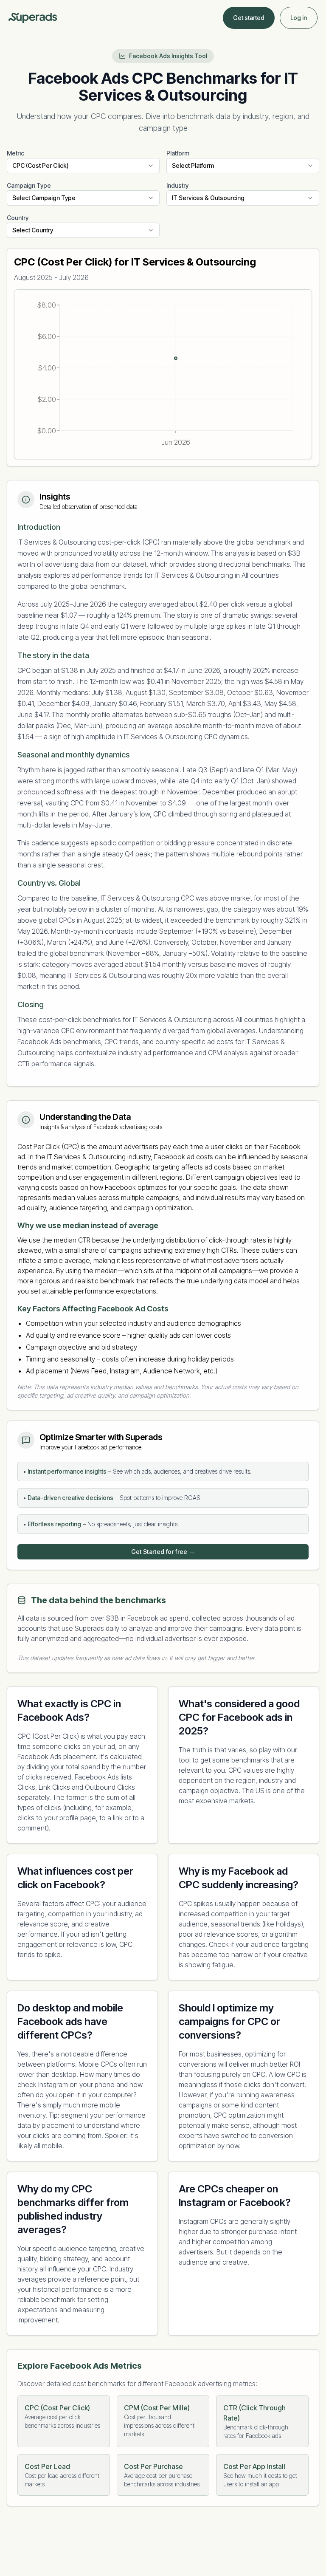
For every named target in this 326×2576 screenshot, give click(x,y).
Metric (15, 153)
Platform (178, 153)
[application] (163, 374)
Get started (249, 18)
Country (18, 218)
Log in (299, 18)
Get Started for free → (163, 1552)
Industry (177, 185)
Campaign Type (29, 185)
